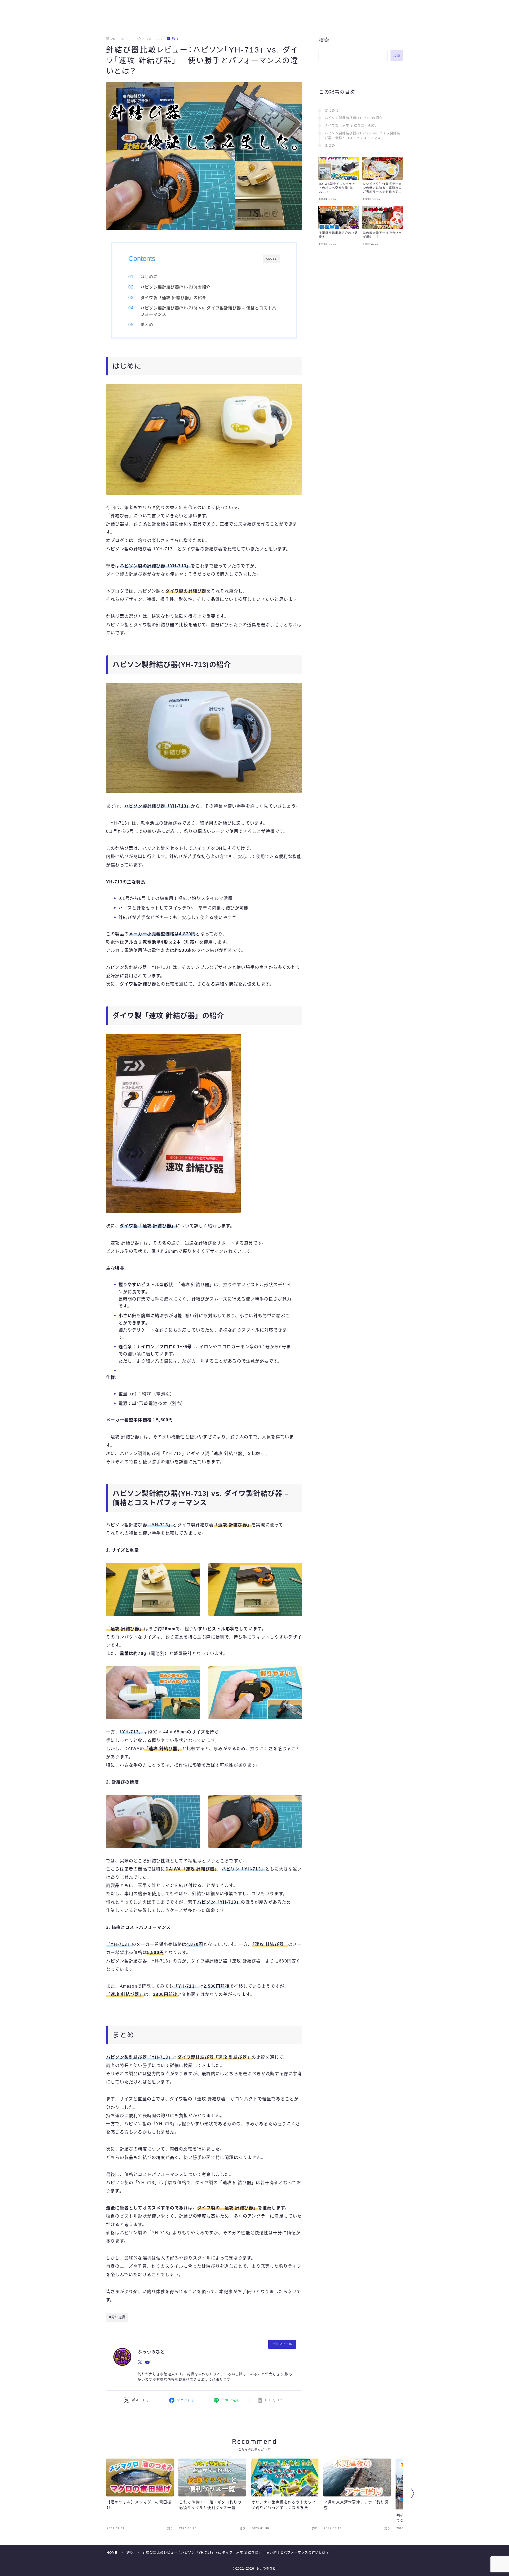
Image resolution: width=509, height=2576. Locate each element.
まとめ (147, 325)
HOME (112, 2553)
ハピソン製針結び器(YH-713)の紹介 (354, 118)
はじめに (149, 277)
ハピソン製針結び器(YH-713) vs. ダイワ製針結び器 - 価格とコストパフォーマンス (363, 136)
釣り (175, 39)
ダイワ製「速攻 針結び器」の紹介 (352, 126)
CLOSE (271, 259)
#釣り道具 (117, 2317)
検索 (397, 56)
